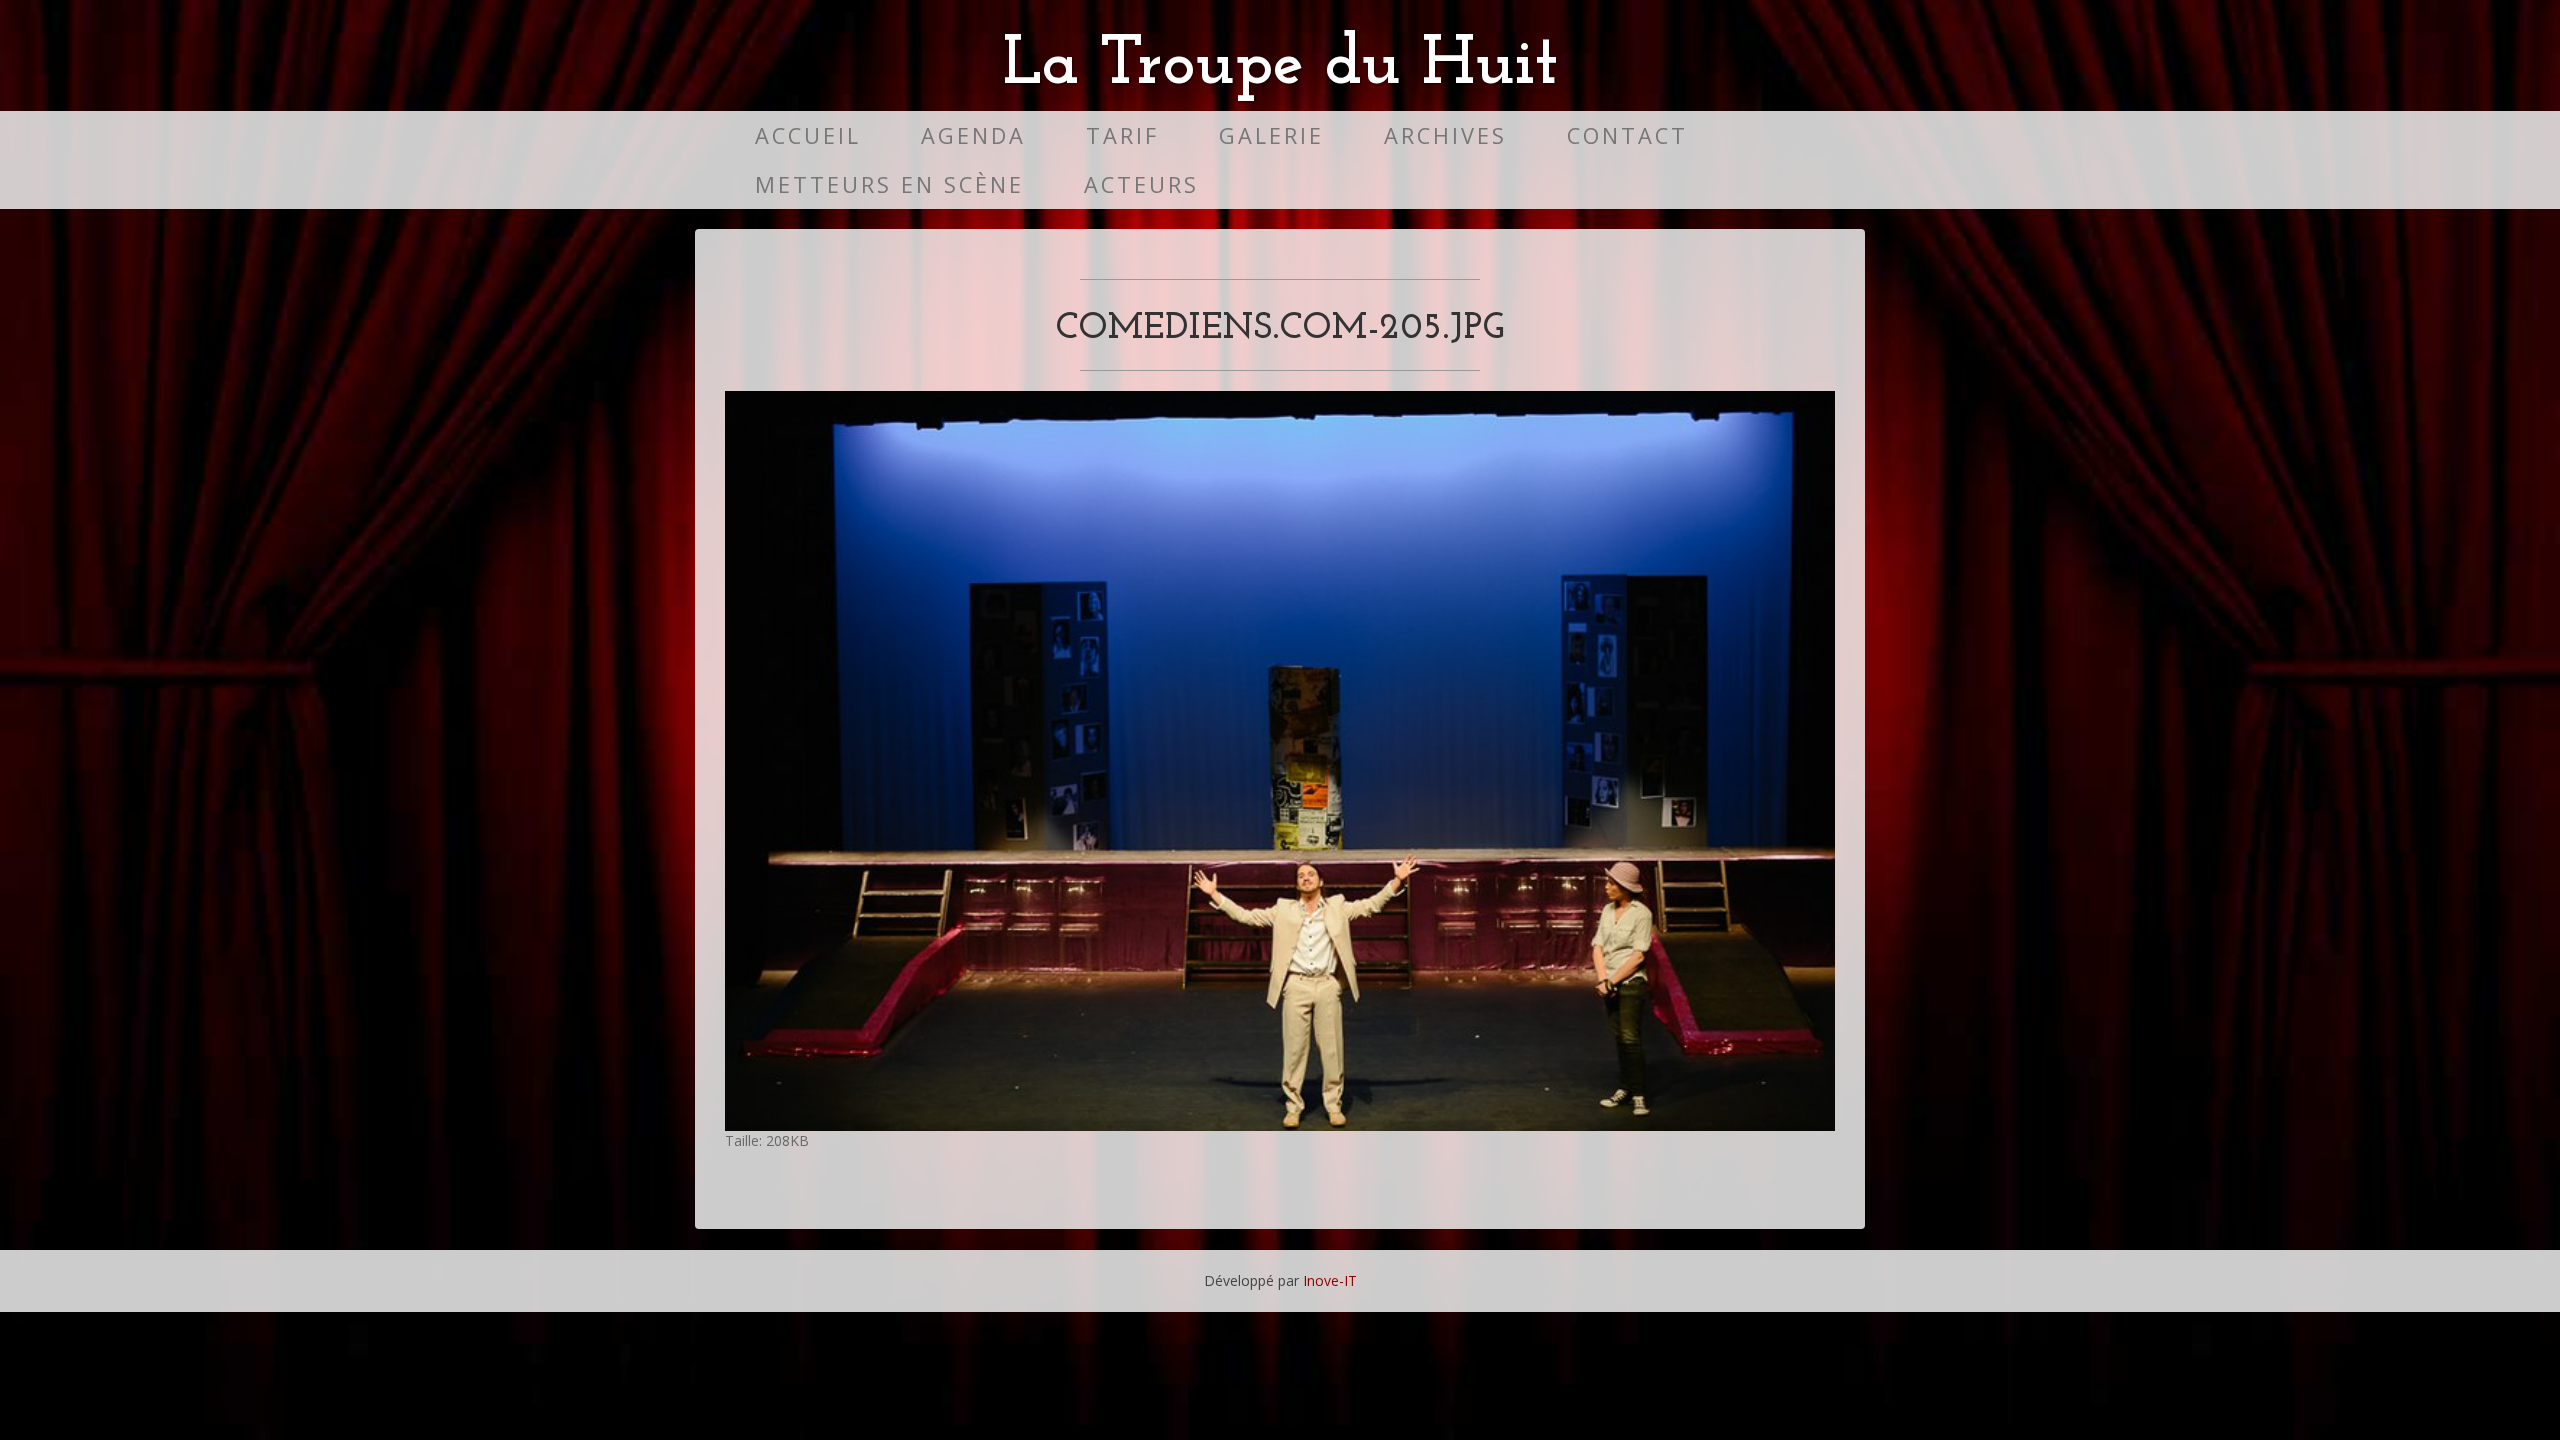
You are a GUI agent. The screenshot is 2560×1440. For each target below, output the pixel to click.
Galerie (1271, 135)
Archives (1445, 135)
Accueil (808, 135)
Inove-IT (1330, 1280)
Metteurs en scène (889, 184)
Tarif (1122, 135)
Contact (1627, 135)
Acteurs (1141, 184)
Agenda (973, 135)
